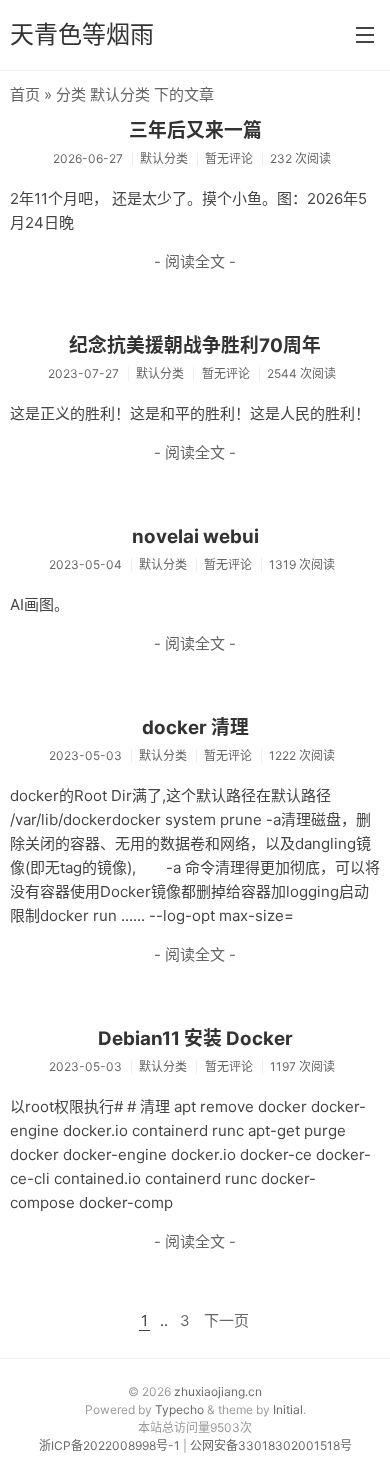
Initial (288, 1409)
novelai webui (195, 536)
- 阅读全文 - (195, 261)
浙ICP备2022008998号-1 (109, 1445)
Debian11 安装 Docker (195, 1038)
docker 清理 (195, 727)
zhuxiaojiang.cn (218, 1391)
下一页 (226, 1320)
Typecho (179, 1409)
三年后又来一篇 (195, 130)
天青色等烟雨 (82, 34)
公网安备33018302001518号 (271, 1445)
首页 (25, 94)
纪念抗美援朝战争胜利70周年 (195, 345)
